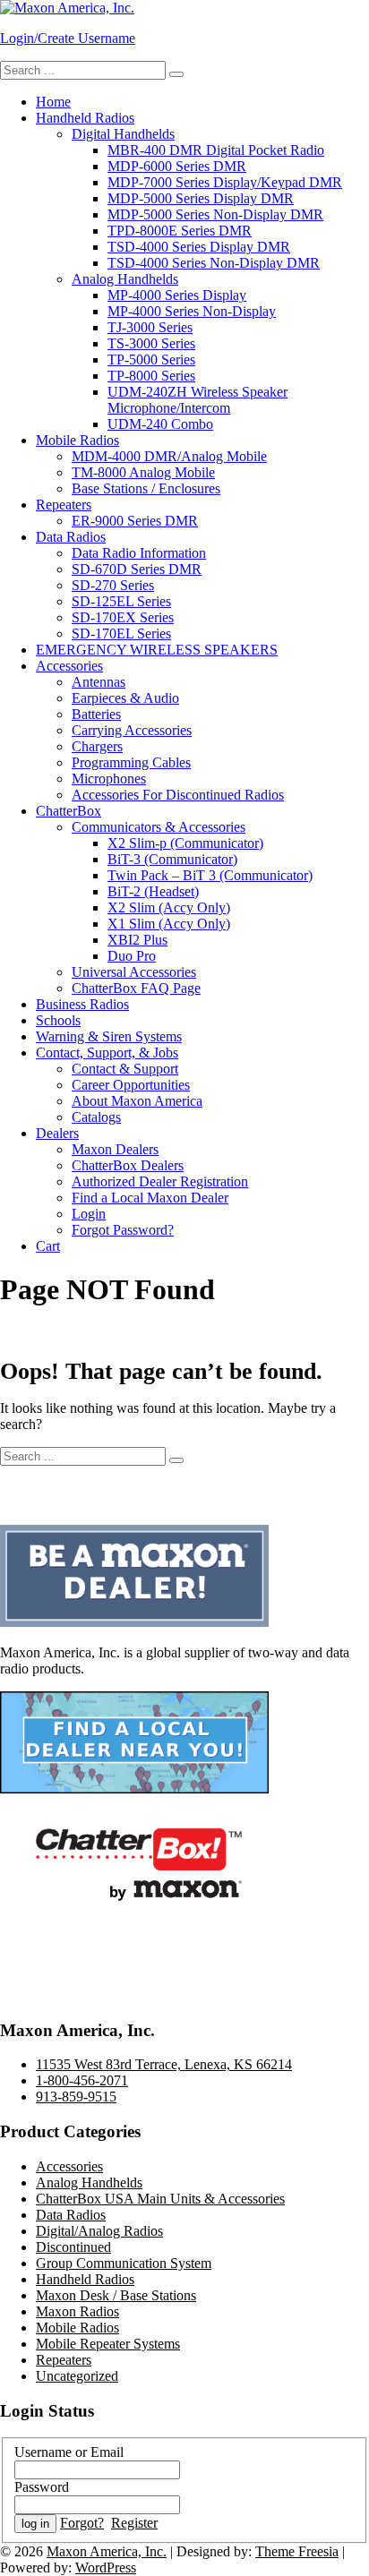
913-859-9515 (76, 2097)
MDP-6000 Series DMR (177, 166)
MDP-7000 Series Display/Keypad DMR (225, 182)
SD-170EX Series (123, 617)
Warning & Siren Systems (109, 1036)
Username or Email (69, 2452)
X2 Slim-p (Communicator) (185, 843)
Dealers (57, 1133)
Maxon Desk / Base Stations (116, 2295)
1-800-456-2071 (82, 2080)
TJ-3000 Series (150, 327)
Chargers (97, 746)
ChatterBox (69, 811)
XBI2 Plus (137, 940)
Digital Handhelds (123, 134)
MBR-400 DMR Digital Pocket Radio (216, 150)
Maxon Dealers (115, 1149)
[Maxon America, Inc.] (67, 8)
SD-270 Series (113, 585)
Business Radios (82, 1004)
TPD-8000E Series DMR (180, 231)
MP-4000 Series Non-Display (192, 311)
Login (89, 1214)
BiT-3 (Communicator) (172, 859)
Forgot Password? (123, 1230)
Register (134, 2523)
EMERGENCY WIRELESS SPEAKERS (157, 650)
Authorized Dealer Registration (160, 1181)
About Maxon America (137, 1101)
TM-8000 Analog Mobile (143, 472)
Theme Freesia (297, 2551)
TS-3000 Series (151, 343)
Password (42, 2487)
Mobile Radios (77, 440)
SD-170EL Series (121, 633)
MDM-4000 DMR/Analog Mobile (169, 456)
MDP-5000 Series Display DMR (201, 198)
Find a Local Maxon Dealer (150, 1198)
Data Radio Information (139, 553)
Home (53, 102)
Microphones (109, 779)
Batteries (96, 714)
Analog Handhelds (125, 279)
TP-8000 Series (151, 376)
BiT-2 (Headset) (153, 891)
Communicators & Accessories (159, 827)
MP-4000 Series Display (177, 295)
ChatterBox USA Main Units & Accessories (160, 2199)
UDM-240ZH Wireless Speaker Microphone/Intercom (197, 400)
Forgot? (82, 2523)
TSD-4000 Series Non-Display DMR (214, 263)
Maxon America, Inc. (107, 2551)
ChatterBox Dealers (128, 1165)
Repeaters (64, 505)
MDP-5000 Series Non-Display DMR (215, 214)
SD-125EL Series (121, 601)
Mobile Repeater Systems (108, 2344)
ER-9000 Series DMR (135, 521)
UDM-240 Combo (160, 424)
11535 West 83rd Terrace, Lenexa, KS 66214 (164, 2064)
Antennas (99, 682)
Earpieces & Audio (125, 698)
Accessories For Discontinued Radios (178, 795)
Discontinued (73, 2247)
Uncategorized (77, 2376)
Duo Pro (132, 956)
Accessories (69, 666)
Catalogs (96, 1117)
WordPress (106, 2567)
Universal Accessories (134, 972)
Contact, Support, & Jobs (107, 1053)
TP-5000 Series (151, 359)
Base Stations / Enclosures (146, 488)
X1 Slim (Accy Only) (169, 924)
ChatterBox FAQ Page (136, 988)
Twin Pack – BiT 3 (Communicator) (210, 875)
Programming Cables (131, 762)
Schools (58, 1020)
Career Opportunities (131, 1085)
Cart (48, 1246)
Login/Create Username (68, 38)
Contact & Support (125, 1069)
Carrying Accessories (132, 730)
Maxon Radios (77, 2311)
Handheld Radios (85, 118)
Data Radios (71, 537)
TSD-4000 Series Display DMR (199, 247)
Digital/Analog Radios (99, 2231)
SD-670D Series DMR (137, 569)
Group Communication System (124, 2263)
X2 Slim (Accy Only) (169, 907)
